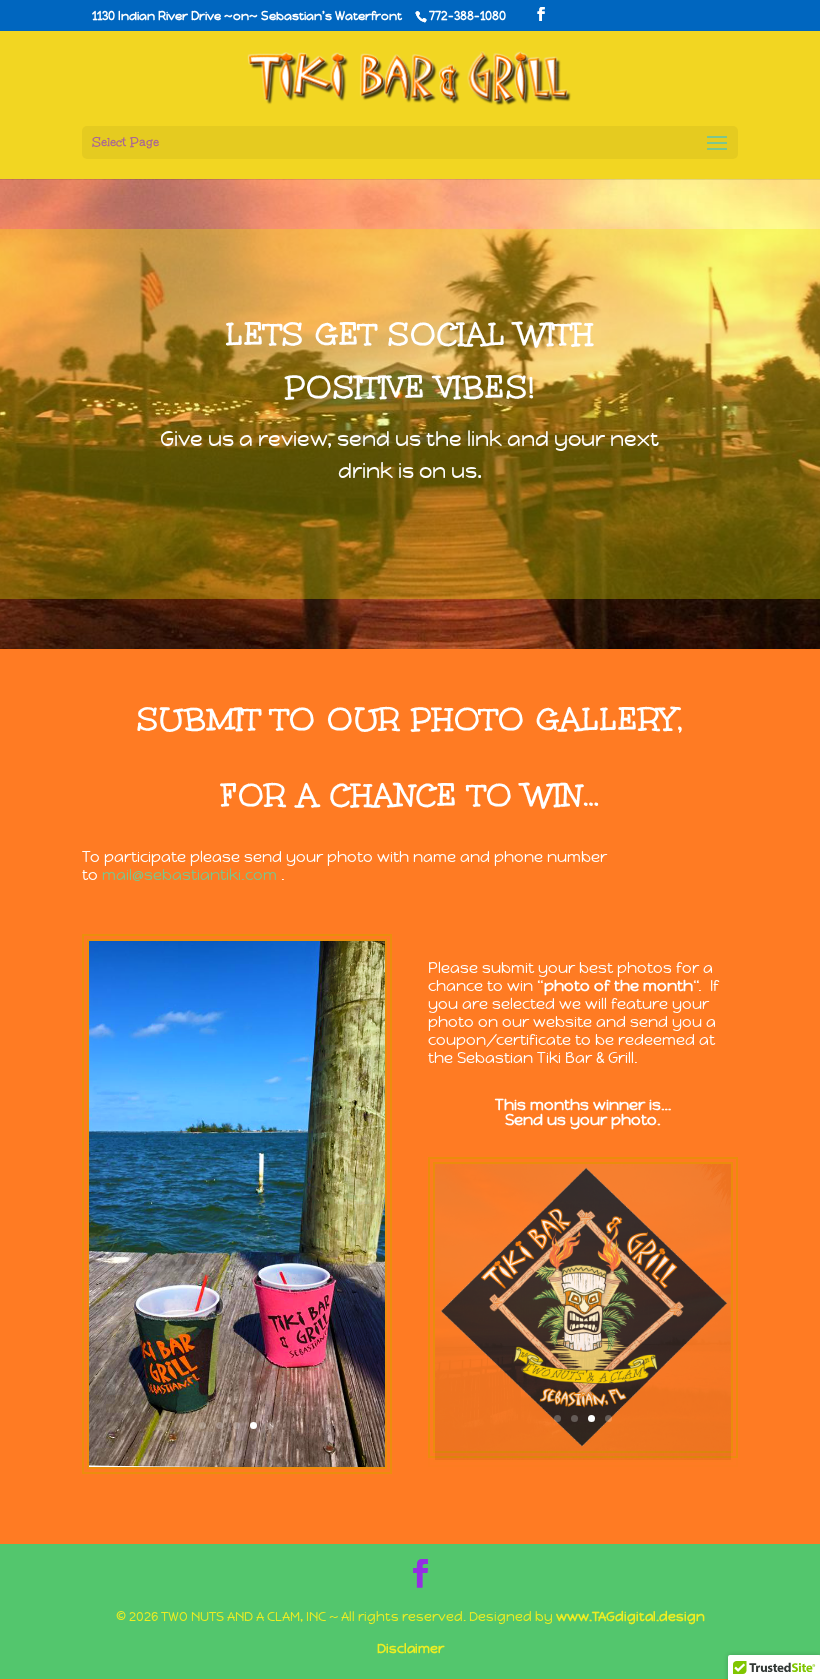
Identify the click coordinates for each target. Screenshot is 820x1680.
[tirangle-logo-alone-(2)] (583, 1445)
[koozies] (237, 1461)
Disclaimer (410, 1648)
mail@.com (189, 874)
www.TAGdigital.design (630, 1616)
